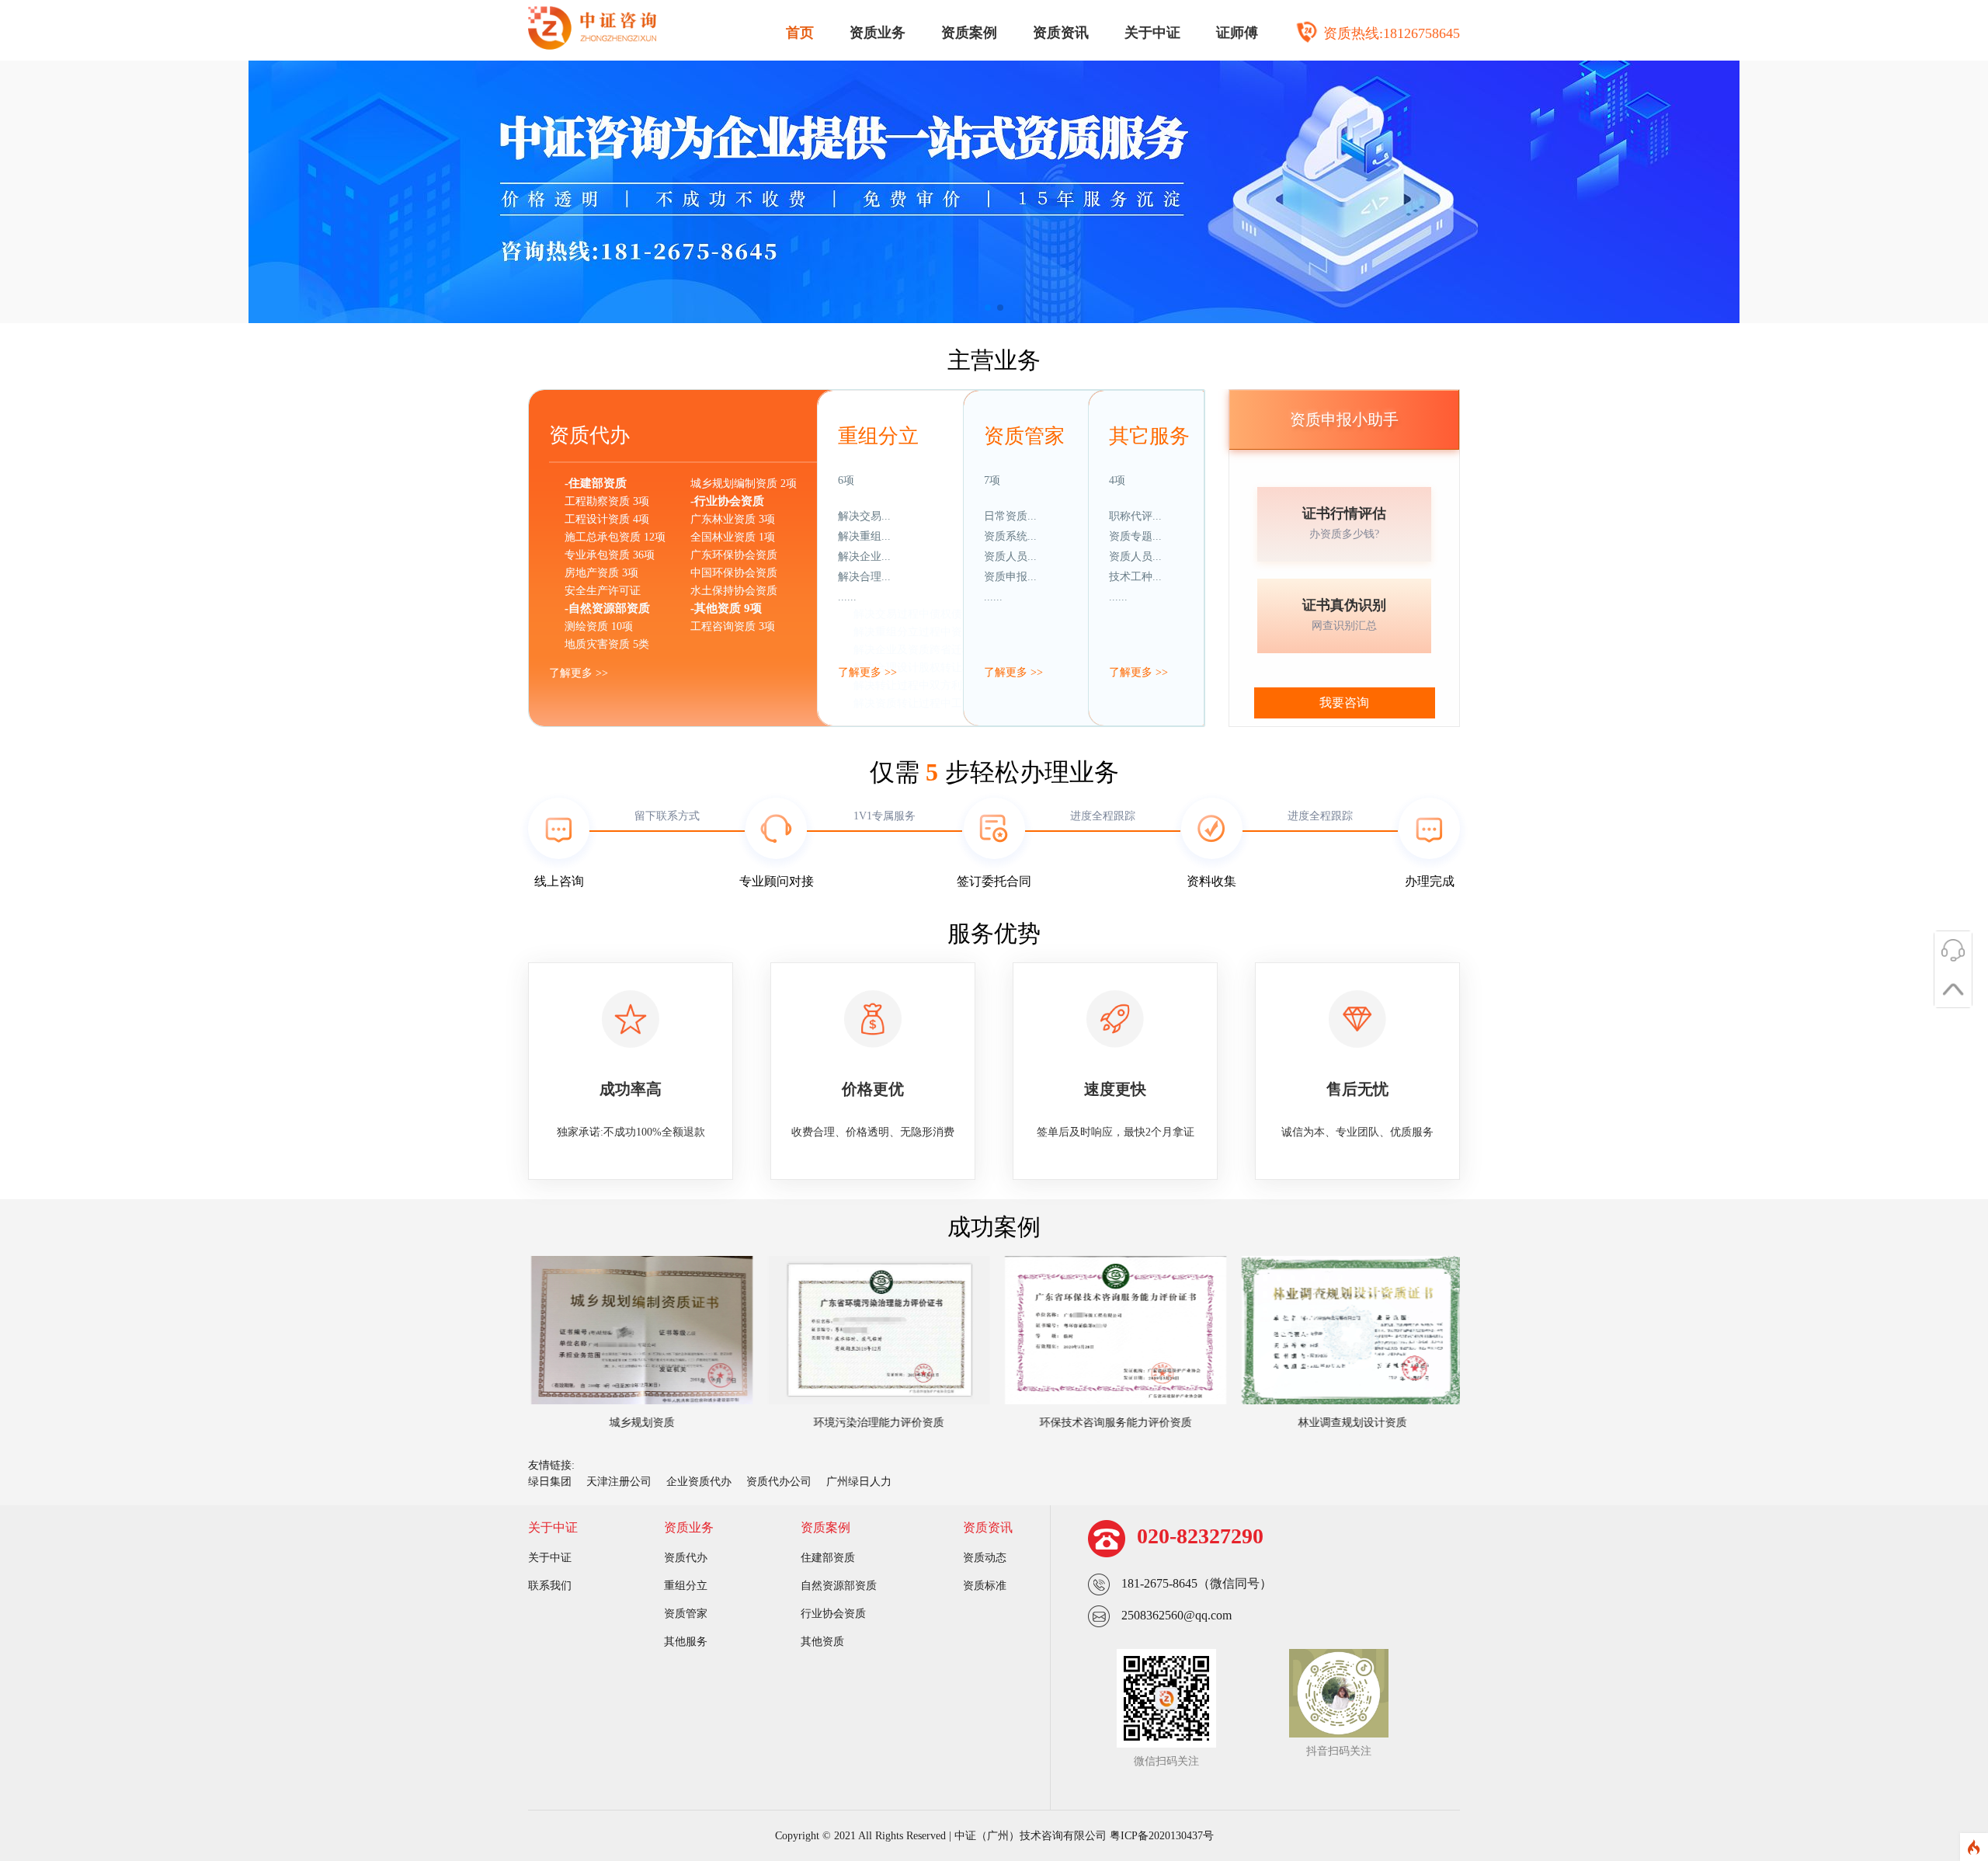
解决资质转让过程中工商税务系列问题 (946, 703)
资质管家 (686, 1614)
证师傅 (1237, 33)
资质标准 (985, 1586)
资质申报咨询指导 (1043, 668)
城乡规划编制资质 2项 (744, 484)
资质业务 (878, 33)
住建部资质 (828, 1558)
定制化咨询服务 (1037, 703)
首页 (800, 33)
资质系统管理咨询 (1043, 632)
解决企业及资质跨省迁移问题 (924, 650)
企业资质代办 (699, 1482)
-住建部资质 (596, 483)
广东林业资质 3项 (733, 519)
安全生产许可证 (603, 591)
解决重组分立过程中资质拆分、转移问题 (951, 632)
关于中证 (1152, 33)
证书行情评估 (1344, 513)
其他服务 (686, 1642)
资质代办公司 (779, 1482)
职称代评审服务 (1163, 614)
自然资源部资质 (839, 1586)
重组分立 (686, 1586)
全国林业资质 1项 (733, 537)
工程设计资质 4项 (607, 519)
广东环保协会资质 (734, 555)
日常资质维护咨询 (1043, 614)
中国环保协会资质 (734, 573)
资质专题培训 (1157, 632)
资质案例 (969, 33)
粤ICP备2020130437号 (1162, 1836)
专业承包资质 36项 (610, 555)
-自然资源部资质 (607, 608)
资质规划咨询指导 (1043, 685)
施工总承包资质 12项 (615, 537)
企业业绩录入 (1032, 721)
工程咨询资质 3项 (733, 626)
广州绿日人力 (859, 1482)
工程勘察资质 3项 (607, 501)
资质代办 (686, 1558)
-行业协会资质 (727, 501)
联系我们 (550, 1586)
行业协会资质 (833, 1614)
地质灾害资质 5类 (607, 644)
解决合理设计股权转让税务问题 (930, 668)
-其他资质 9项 (726, 608)
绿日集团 (550, 1482)
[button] (988, 308)
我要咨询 (1344, 703)
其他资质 (822, 1642)
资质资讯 (1061, 33)
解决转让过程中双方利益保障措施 (935, 685)
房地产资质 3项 (601, 573)
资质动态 (985, 1558)
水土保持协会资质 (734, 591)
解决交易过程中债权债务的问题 (930, 614)
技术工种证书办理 (1168, 650)
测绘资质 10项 (599, 626)
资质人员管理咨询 (1043, 650)
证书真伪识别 (1344, 605)
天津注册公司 (619, 1482)
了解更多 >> (579, 673)
